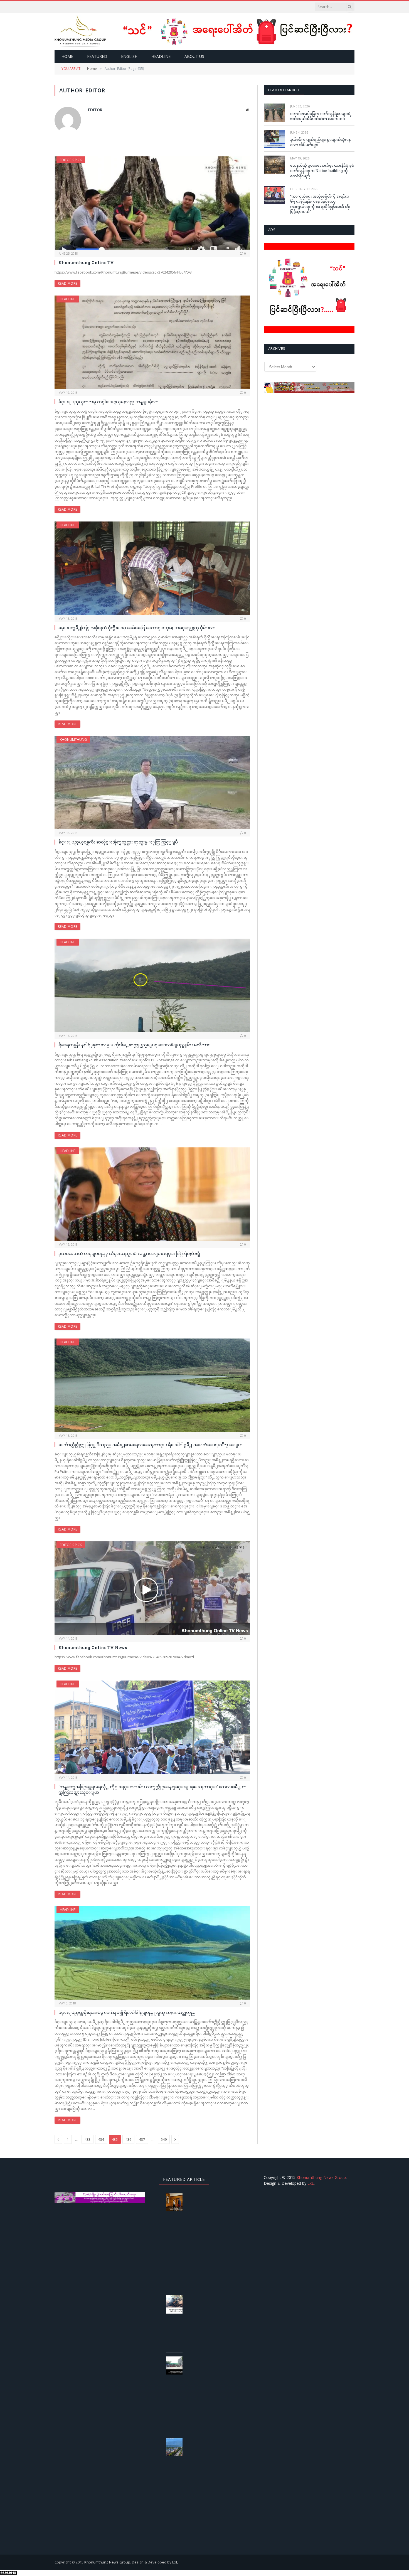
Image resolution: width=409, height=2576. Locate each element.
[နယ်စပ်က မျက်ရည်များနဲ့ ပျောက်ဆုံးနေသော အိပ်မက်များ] (275, 139)
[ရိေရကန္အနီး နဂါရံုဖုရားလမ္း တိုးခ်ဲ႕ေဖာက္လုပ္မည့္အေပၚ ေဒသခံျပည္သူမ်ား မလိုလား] (152, 985)
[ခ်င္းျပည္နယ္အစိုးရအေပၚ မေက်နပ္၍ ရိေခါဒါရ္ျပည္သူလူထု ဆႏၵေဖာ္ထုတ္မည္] (152, 1953)
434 (101, 2139)
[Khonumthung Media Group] (80, 31)
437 (142, 2139)
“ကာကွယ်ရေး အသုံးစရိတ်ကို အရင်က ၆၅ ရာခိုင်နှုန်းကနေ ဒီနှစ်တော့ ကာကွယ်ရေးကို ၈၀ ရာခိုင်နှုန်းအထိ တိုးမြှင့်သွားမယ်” (320, 204)
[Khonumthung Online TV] (152, 203)
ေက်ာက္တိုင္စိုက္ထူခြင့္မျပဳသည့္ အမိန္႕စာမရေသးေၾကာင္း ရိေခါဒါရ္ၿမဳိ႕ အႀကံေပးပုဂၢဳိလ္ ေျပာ (151, 1445)
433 (88, 2139)
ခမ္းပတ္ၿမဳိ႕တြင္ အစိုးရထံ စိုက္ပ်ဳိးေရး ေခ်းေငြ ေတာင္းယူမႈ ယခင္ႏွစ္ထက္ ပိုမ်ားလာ (137, 628)
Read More (67, 283)
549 (164, 2139)
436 (128, 2139)
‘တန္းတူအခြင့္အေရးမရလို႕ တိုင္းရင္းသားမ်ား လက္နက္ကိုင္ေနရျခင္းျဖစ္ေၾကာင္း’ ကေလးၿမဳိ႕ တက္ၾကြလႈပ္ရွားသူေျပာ (152, 1789)
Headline (161, 56)
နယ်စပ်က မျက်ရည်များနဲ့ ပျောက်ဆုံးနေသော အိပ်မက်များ (320, 142)
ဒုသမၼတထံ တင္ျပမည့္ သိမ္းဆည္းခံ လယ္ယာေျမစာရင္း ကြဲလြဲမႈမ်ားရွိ (129, 1253)
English (129, 56)
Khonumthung (73, 740)
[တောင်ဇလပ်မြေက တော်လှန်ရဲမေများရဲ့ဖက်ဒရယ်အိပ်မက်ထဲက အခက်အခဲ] (275, 113)
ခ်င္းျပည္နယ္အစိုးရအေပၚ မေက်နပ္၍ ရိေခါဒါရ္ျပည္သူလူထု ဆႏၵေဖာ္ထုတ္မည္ (127, 2012)
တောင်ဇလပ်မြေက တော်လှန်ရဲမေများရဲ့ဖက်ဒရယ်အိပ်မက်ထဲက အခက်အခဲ (321, 116)
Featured (97, 56)
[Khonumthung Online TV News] (152, 1588)
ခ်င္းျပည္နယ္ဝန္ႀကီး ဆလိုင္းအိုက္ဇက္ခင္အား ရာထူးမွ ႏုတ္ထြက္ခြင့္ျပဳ (118, 842)
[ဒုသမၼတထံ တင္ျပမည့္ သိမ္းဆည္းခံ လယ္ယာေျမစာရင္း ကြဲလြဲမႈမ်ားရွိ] (152, 1194)
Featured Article (284, 90)
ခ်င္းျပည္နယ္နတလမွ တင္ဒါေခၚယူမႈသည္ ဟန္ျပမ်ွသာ (109, 402)
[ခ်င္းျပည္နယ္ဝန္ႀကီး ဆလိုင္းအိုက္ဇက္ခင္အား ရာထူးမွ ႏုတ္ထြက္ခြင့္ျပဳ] (152, 783)
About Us (194, 56)
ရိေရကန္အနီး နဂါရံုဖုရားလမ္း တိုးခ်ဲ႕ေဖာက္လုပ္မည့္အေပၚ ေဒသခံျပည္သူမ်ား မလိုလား (134, 1045)
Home (67, 56)
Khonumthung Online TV (86, 262)
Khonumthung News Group (321, 2177)
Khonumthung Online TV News (93, 1647)
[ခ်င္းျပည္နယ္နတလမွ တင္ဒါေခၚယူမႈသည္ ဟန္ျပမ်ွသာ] (152, 342)
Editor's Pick (71, 160)
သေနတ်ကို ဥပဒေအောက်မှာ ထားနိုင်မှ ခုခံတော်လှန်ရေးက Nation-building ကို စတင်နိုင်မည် (322, 170)
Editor (95, 110)
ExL (311, 2183)
